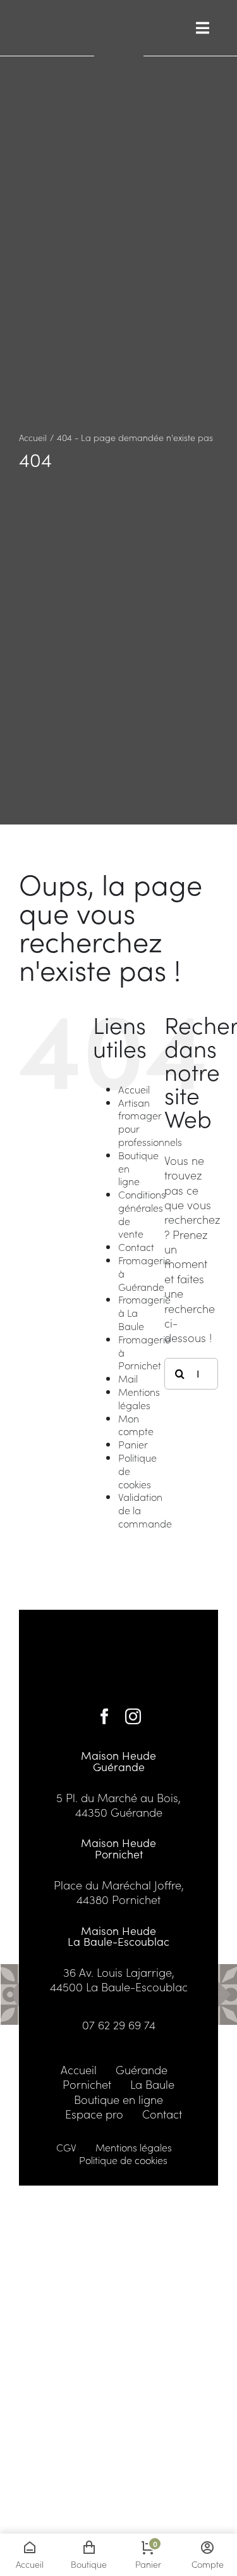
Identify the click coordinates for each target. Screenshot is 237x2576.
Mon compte (136, 1425)
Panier (133, 1444)
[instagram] (133, 1716)
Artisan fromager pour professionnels (150, 1122)
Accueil (134, 1089)
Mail (128, 1378)
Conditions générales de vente (142, 1214)
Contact (136, 1247)
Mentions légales (139, 1398)
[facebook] (105, 1716)
